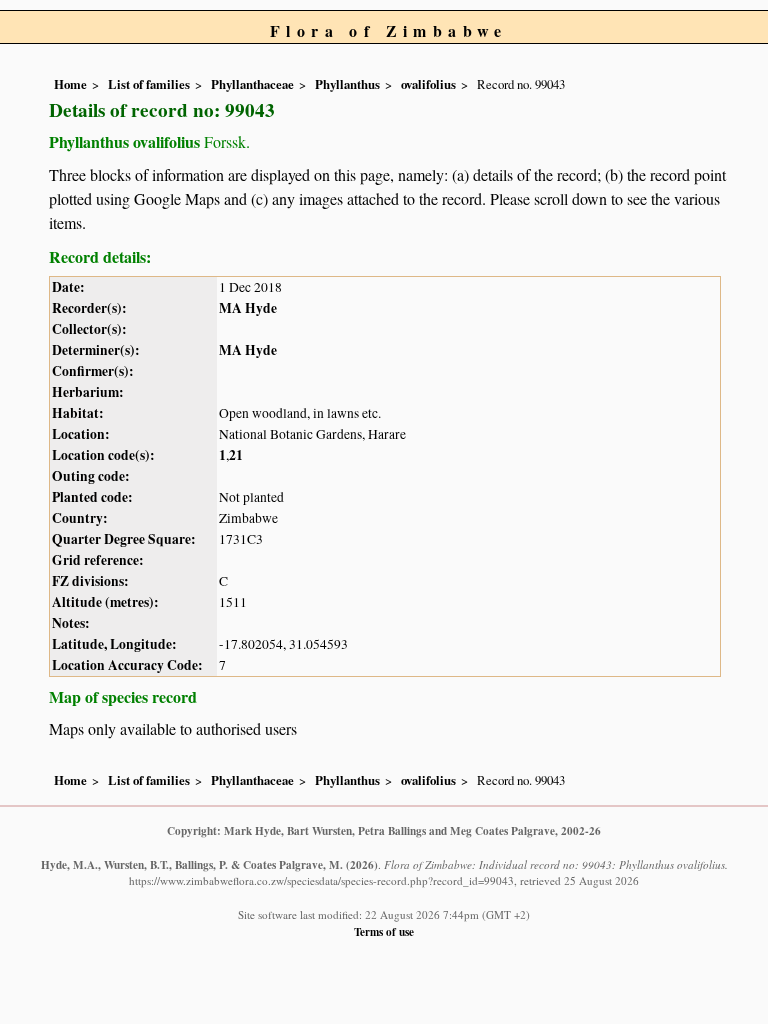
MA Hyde (248, 308)
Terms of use (384, 931)
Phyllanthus (347, 84)
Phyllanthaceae (252, 84)
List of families (149, 84)
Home (70, 84)
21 (236, 455)
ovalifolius (428, 84)
